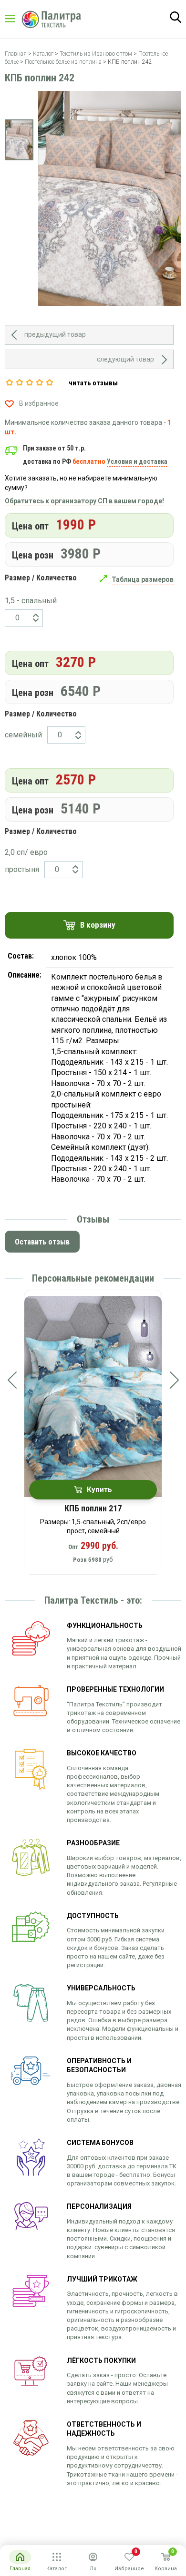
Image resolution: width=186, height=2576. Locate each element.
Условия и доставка (137, 461)
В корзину (98, 925)
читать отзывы (93, 383)
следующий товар (125, 359)
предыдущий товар (55, 334)
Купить (99, 1489)
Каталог (19, 19)
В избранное (39, 403)
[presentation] (12, 1380)
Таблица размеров (143, 579)
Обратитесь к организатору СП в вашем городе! (84, 501)
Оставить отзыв (42, 1242)
